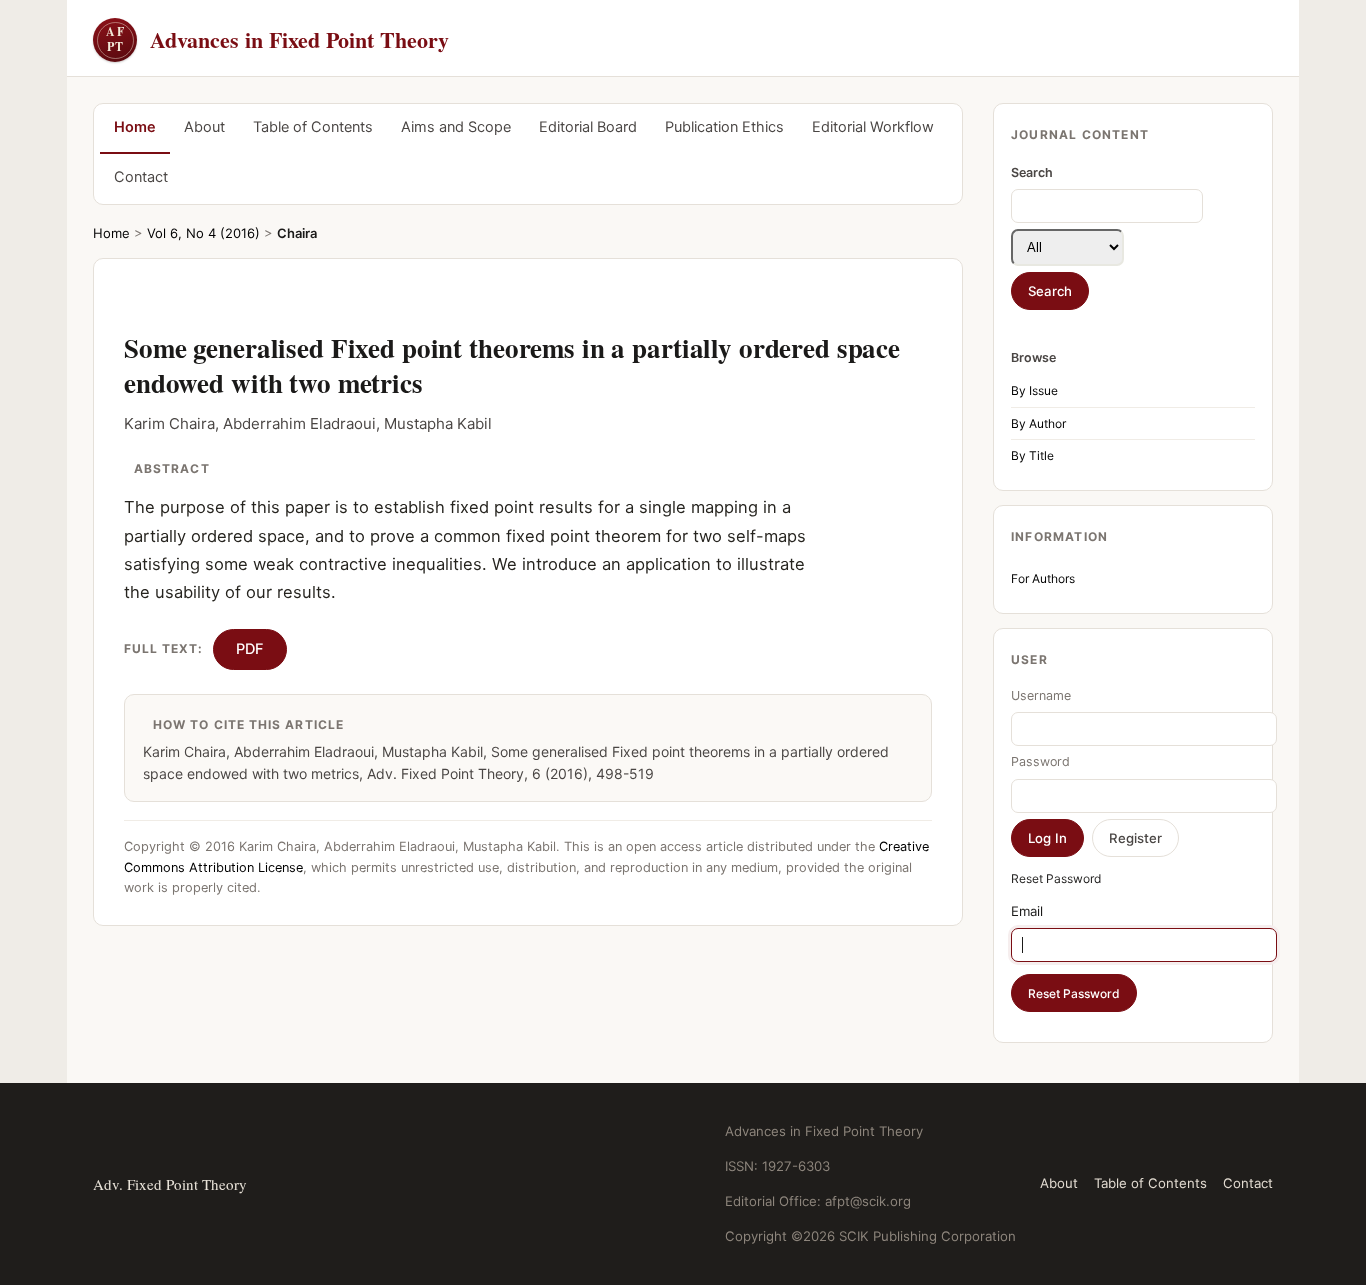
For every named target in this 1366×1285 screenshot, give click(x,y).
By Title (1032, 455)
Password (1040, 761)
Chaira (297, 233)
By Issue (1034, 390)
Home (135, 127)
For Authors (1043, 578)
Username (1041, 695)
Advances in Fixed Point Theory (277, 39)
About (204, 127)
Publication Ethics (724, 127)
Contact (141, 177)
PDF (250, 649)
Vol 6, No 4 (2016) (203, 233)
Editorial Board (588, 127)
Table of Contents (313, 127)
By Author (1038, 423)
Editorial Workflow (873, 127)
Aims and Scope (456, 127)
